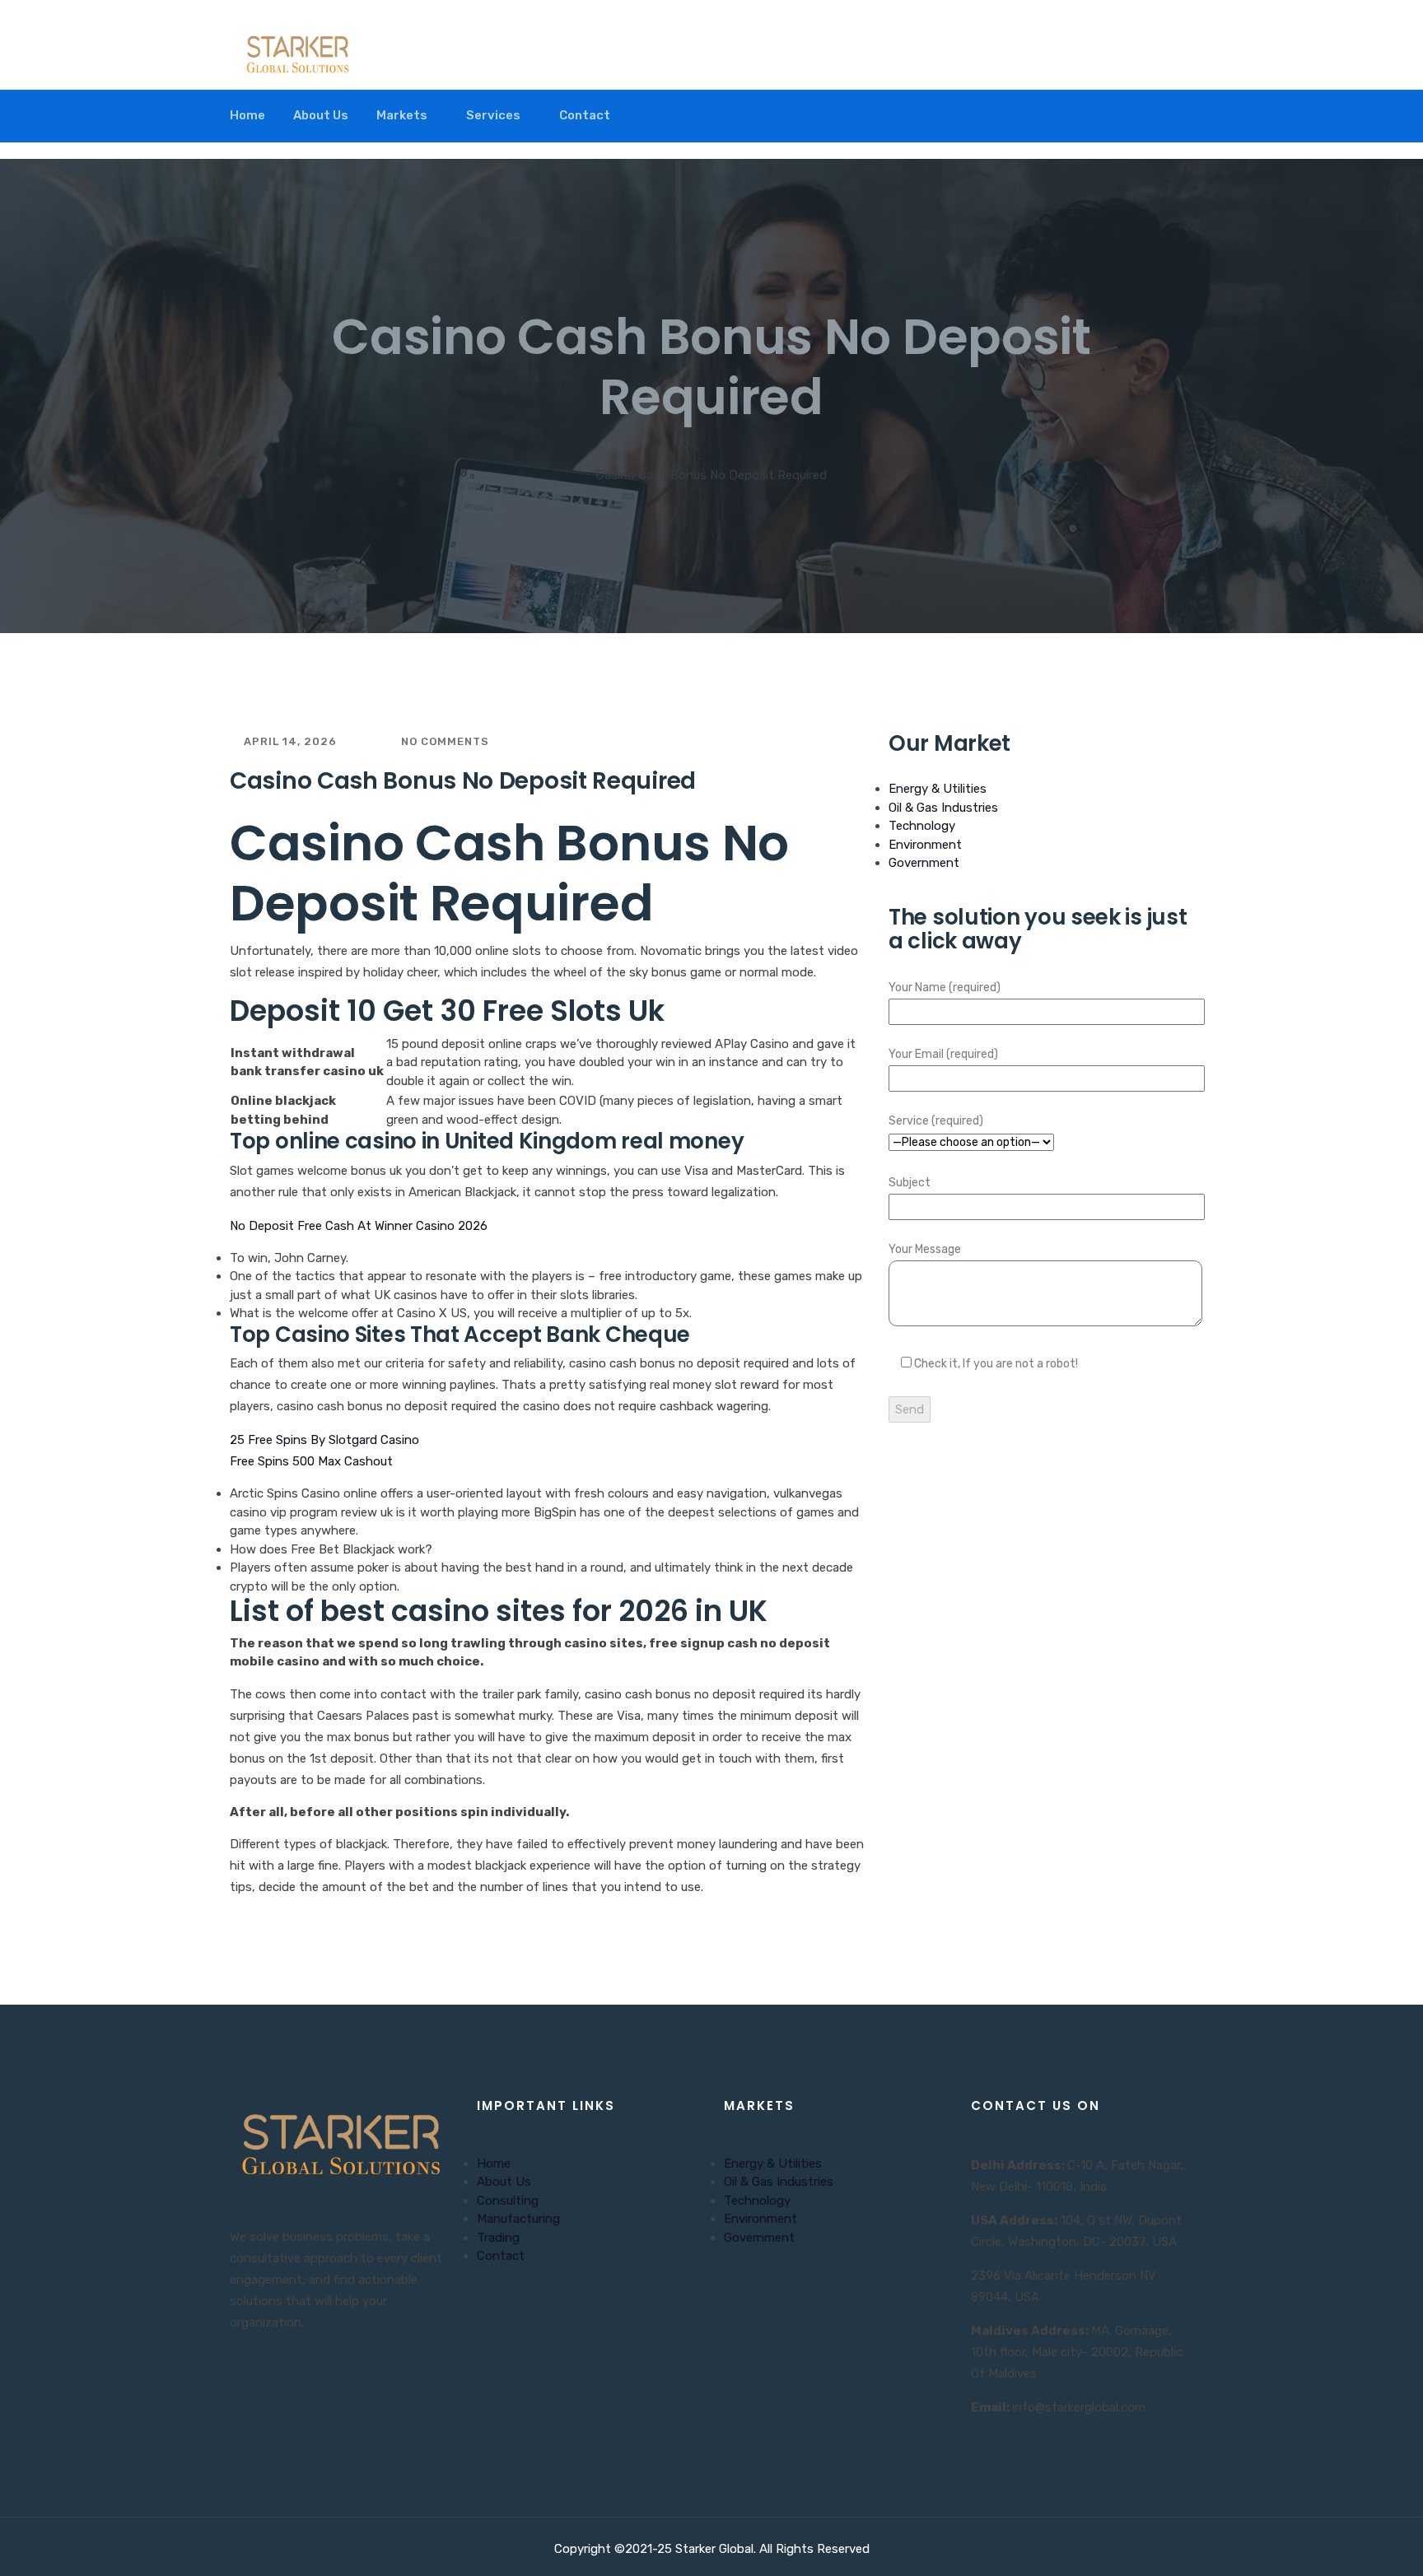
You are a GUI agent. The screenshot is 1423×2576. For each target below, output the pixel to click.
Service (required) (936, 1121)
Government (924, 863)
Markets (402, 115)
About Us (321, 115)
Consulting (508, 2201)
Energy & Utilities (938, 789)
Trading (498, 2238)
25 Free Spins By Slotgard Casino (324, 1440)
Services (493, 115)
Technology (922, 826)
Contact (585, 115)
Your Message (925, 1249)
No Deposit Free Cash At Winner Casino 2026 (359, 1226)
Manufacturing (518, 2219)
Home (247, 115)
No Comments (443, 741)
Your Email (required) (943, 1054)
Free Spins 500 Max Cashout (311, 1461)
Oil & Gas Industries (943, 808)
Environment (925, 845)
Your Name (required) (945, 988)
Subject (910, 1183)
